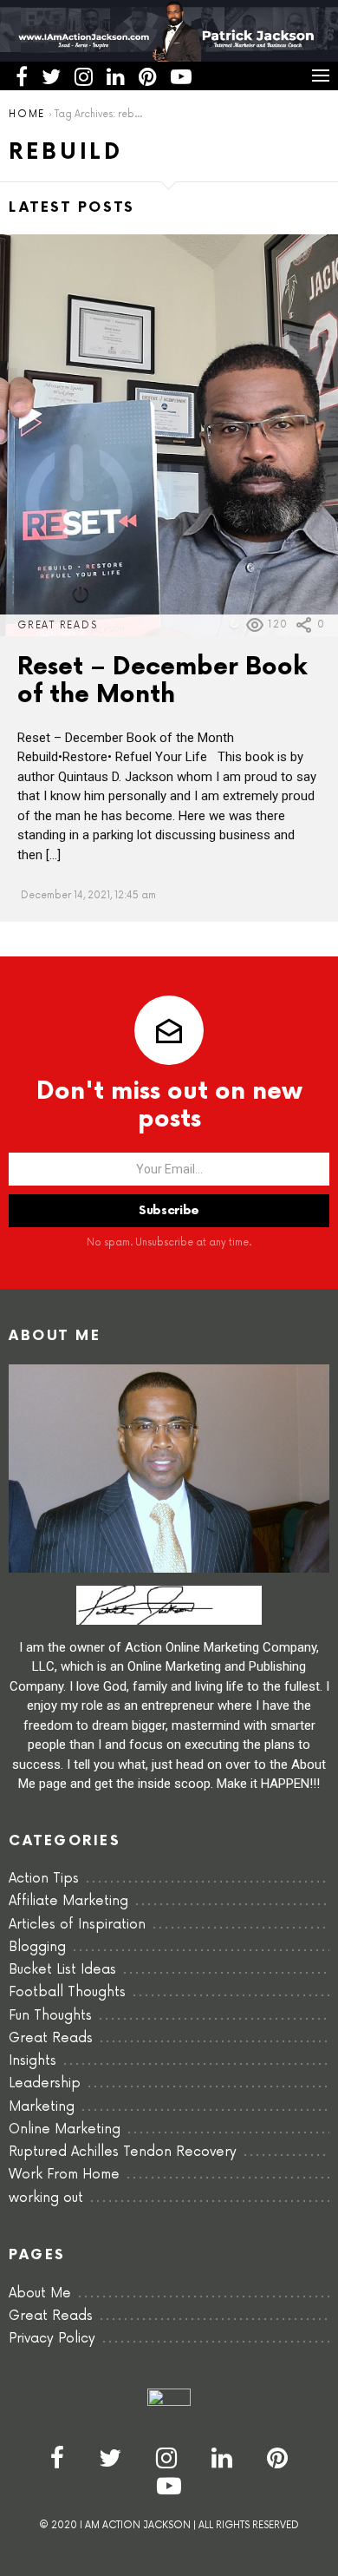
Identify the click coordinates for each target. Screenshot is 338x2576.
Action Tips (44, 1879)
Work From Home (64, 2175)
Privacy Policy (52, 2339)
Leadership (45, 2083)
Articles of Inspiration (77, 1925)
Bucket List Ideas (62, 1970)
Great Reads (57, 625)
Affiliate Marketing (68, 1901)
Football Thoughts (67, 1992)
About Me (40, 2293)
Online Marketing (65, 2129)
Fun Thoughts (50, 2016)
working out (46, 2198)
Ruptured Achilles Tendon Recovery (123, 2152)
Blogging (37, 1947)
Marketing (42, 2107)
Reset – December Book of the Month (162, 680)
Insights (32, 2061)
